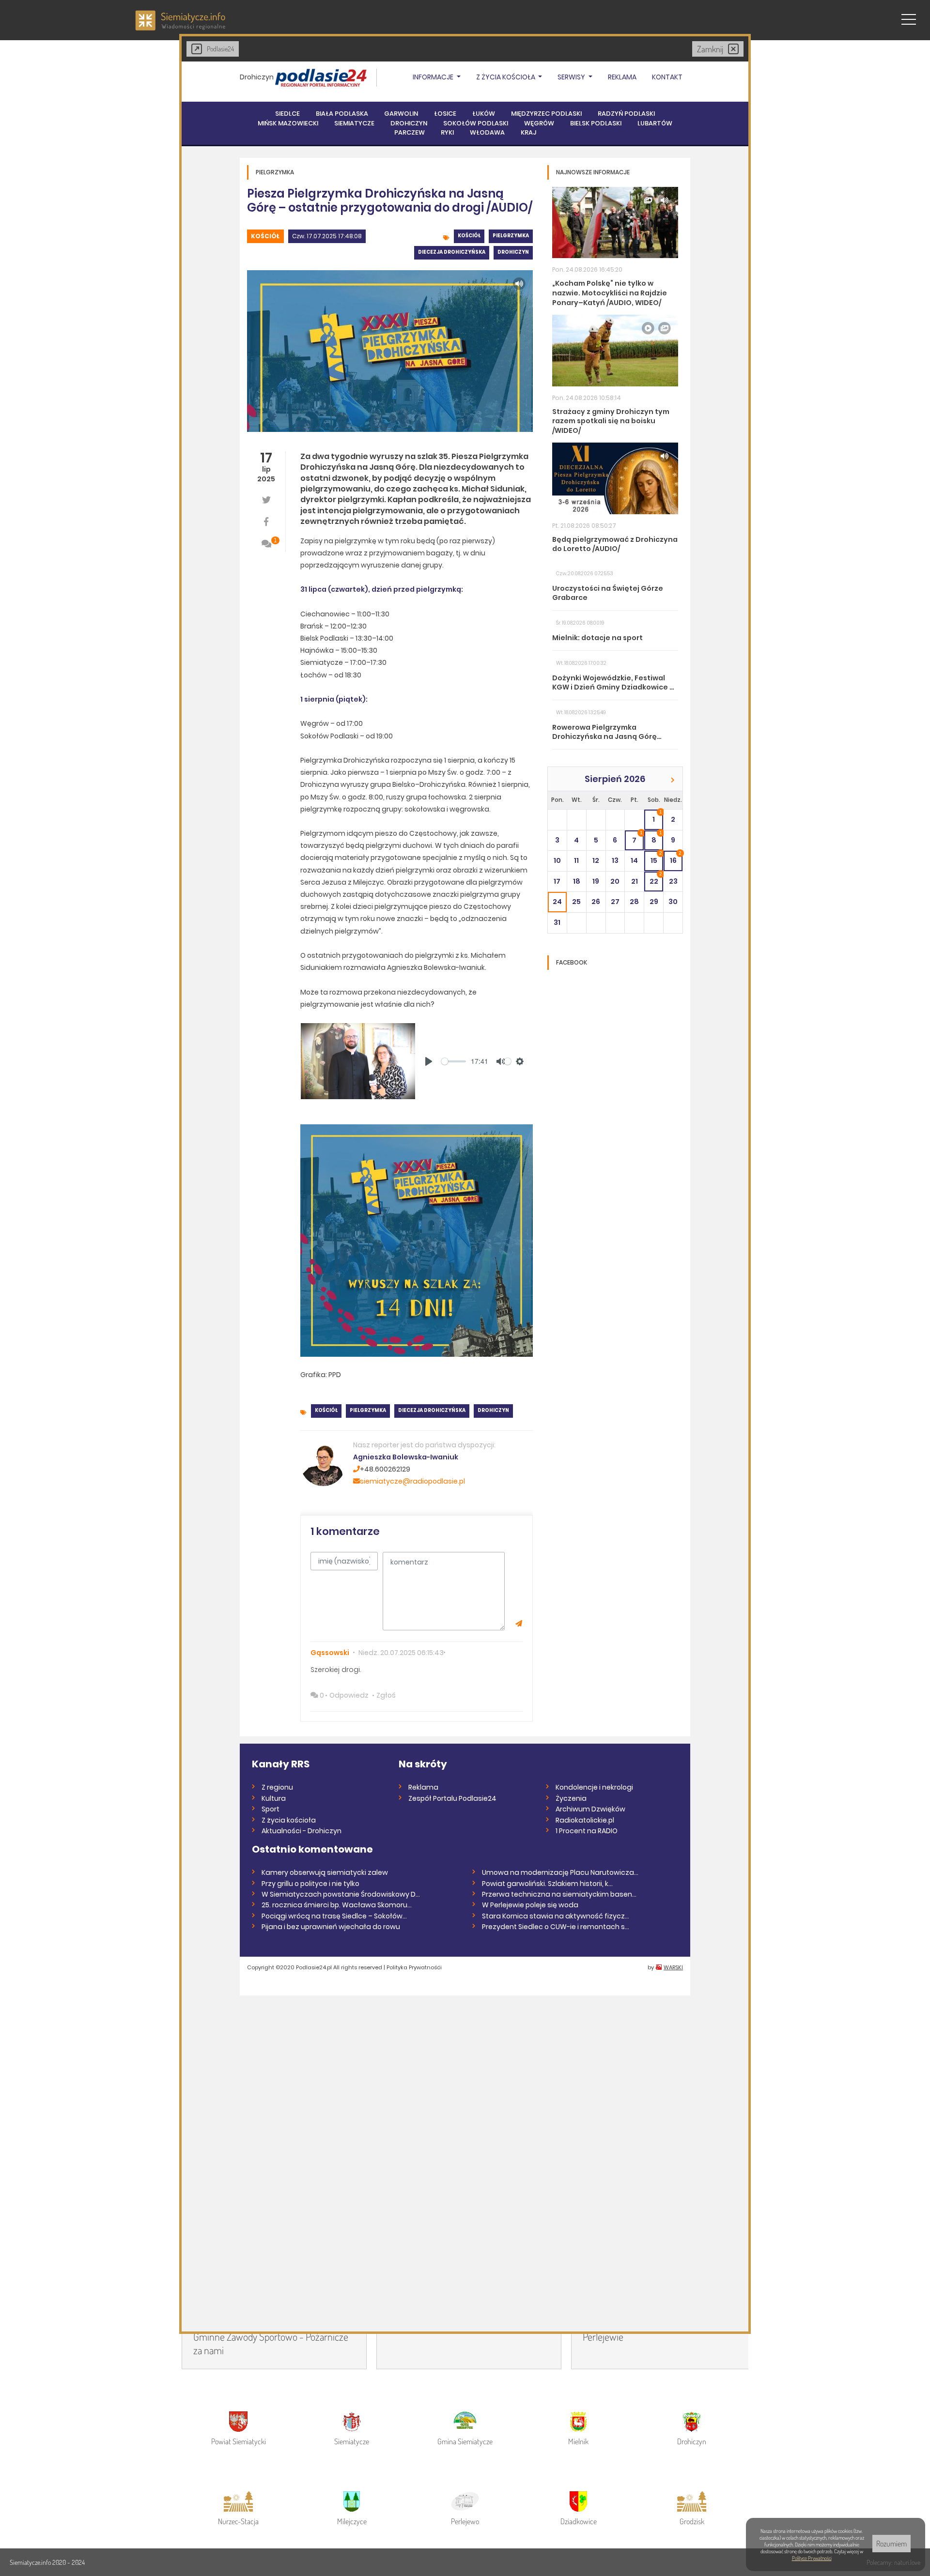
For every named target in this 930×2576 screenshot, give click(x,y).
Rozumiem (891, 2544)
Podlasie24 (220, 49)
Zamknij (710, 49)
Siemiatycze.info (31, 2562)
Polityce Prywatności (812, 2558)
